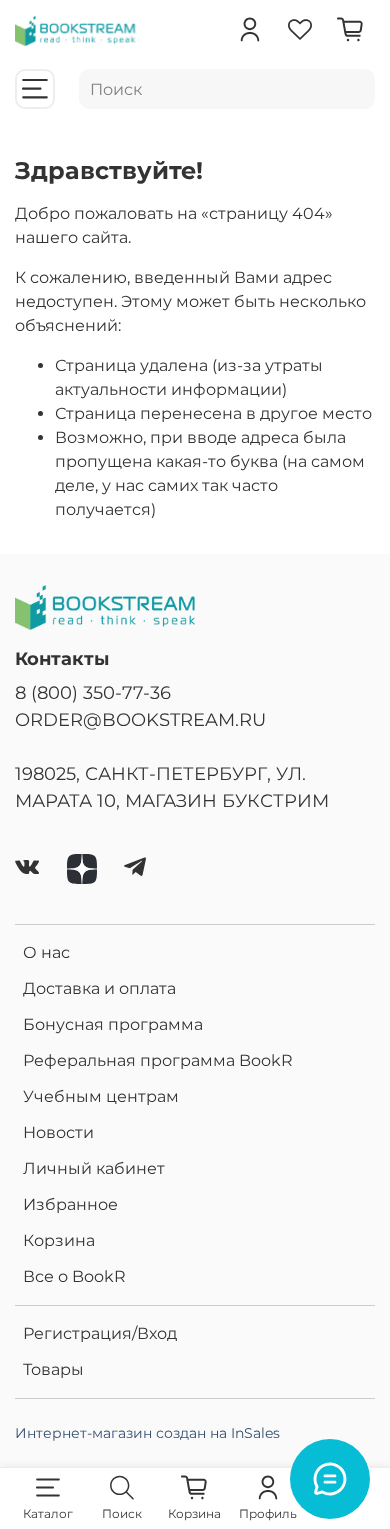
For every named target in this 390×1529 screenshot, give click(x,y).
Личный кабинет (94, 1168)
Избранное (70, 1204)
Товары (53, 1369)
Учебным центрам (101, 1096)
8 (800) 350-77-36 (93, 692)
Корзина (59, 1240)
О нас (46, 952)
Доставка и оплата (99, 988)
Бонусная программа (113, 1024)
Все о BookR (74, 1276)
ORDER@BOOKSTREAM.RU (140, 719)
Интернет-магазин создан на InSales (147, 1433)
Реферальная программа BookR (158, 1060)
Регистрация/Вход (100, 1333)
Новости (58, 1132)
